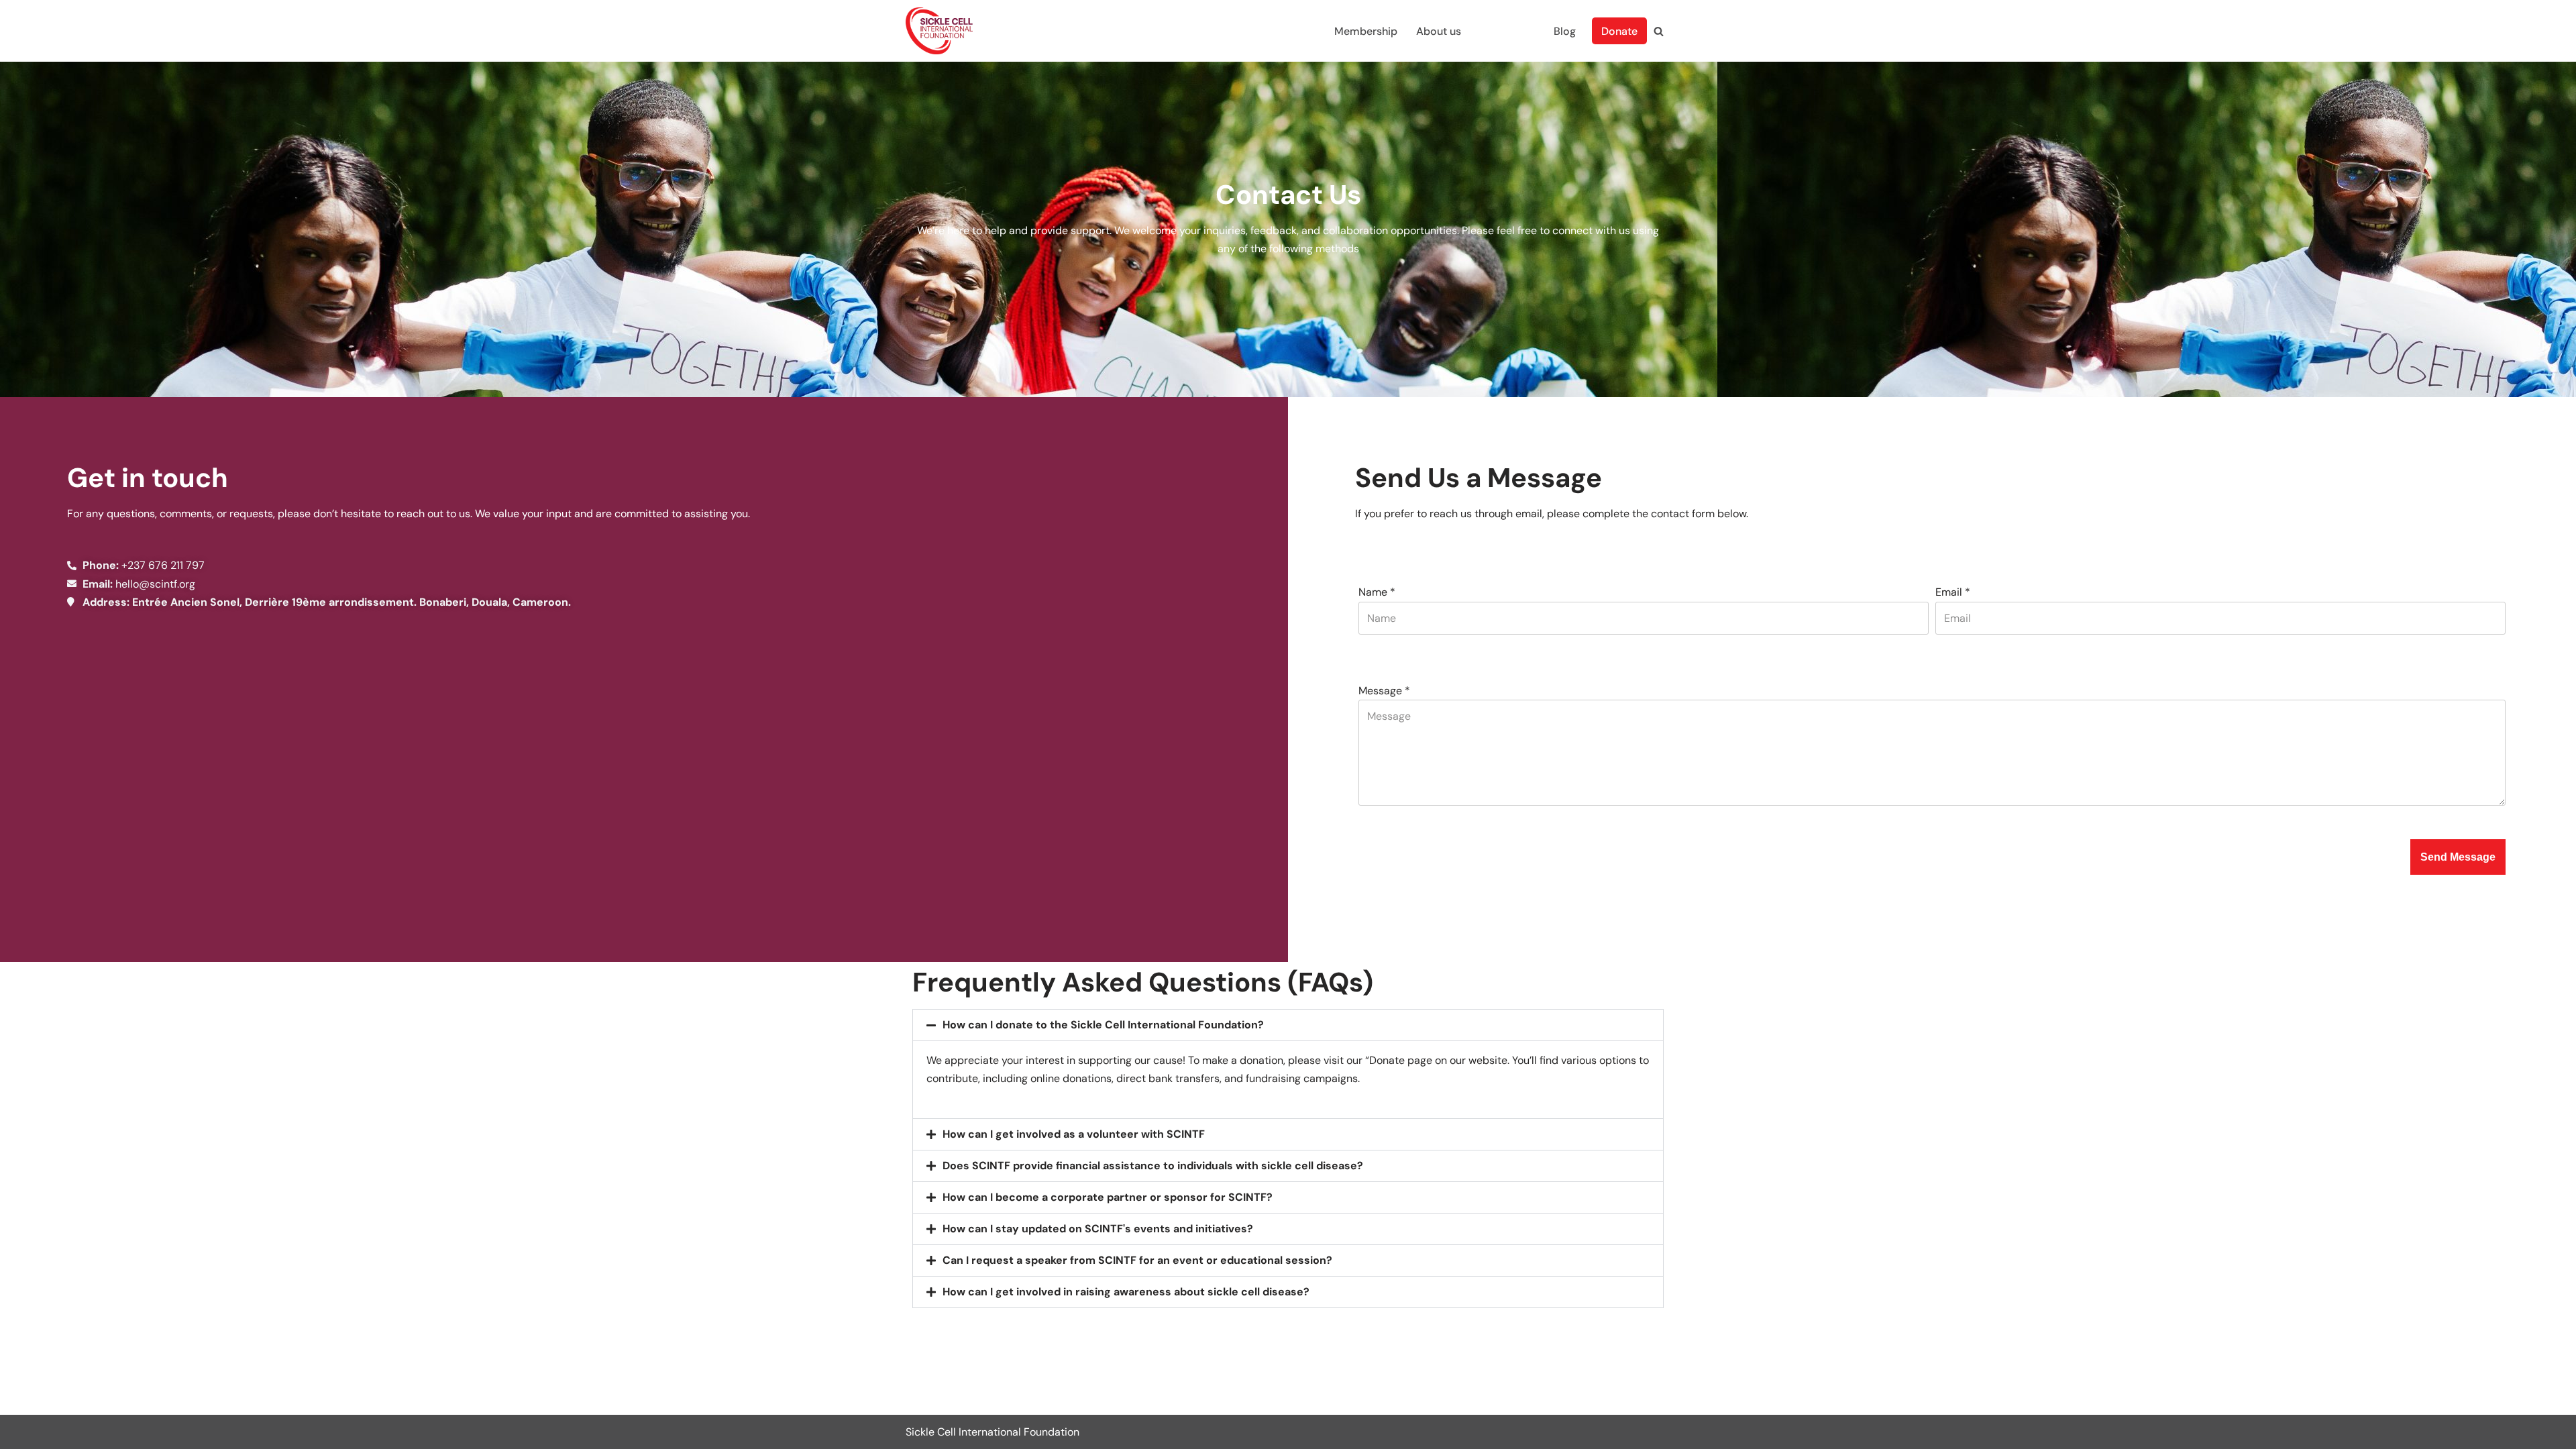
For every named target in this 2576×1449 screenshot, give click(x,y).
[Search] (1659, 31)
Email (1953, 592)
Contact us (1507, 31)
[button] (1288, 1025)
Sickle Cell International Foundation (992, 1432)
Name (1377, 592)
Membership (1366, 31)
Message (1384, 691)
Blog (1565, 31)
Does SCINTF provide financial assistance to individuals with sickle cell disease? (1153, 1166)
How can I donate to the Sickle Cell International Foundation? (1103, 1025)
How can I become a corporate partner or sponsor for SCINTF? (1108, 1197)
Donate (1619, 31)
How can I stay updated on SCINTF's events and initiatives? (1098, 1229)
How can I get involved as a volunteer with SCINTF (1074, 1134)
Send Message (2458, 857)
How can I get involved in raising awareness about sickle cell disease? (1126, 1292)
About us (1439, 31)
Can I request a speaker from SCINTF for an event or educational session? (1137, 1260)
